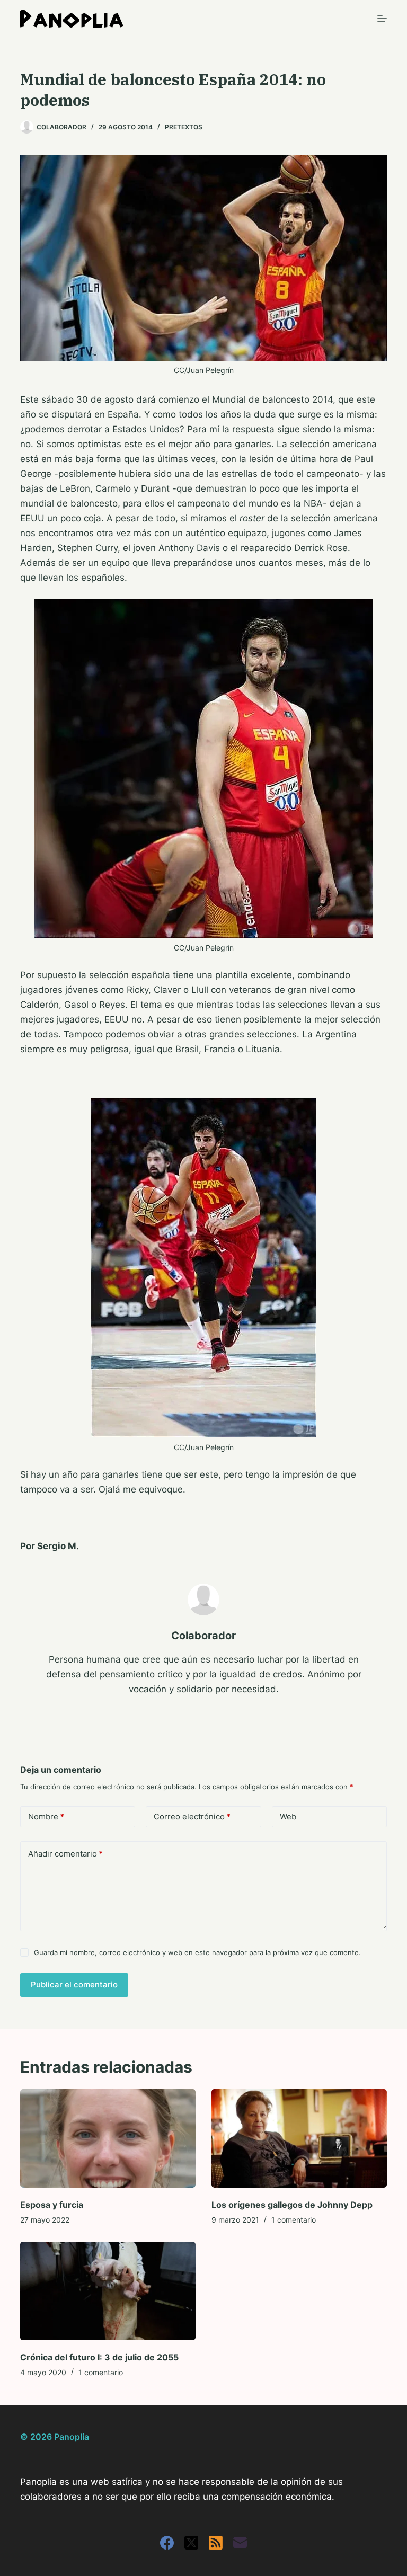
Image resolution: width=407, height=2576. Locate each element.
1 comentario (294, 2220)
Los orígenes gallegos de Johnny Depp (292, 2205)
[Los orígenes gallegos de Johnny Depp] (299, 2138)
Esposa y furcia (52, 2205)
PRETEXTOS (184, 127)
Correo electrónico (192, 1816)
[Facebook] (167, 2543)
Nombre (46, 1816)
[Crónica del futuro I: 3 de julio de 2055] (108, 2291)
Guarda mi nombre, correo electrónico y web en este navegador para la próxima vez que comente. (197, 1952)
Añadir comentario (65, 1854)
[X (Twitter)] (191, 2543)
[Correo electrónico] (240, 2543)
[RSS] (216, 2543)
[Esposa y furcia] (108, 2138)
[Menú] (382, 19)
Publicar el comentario (74, 1984)
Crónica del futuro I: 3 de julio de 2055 (99, 2357)
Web (288, 1816)
